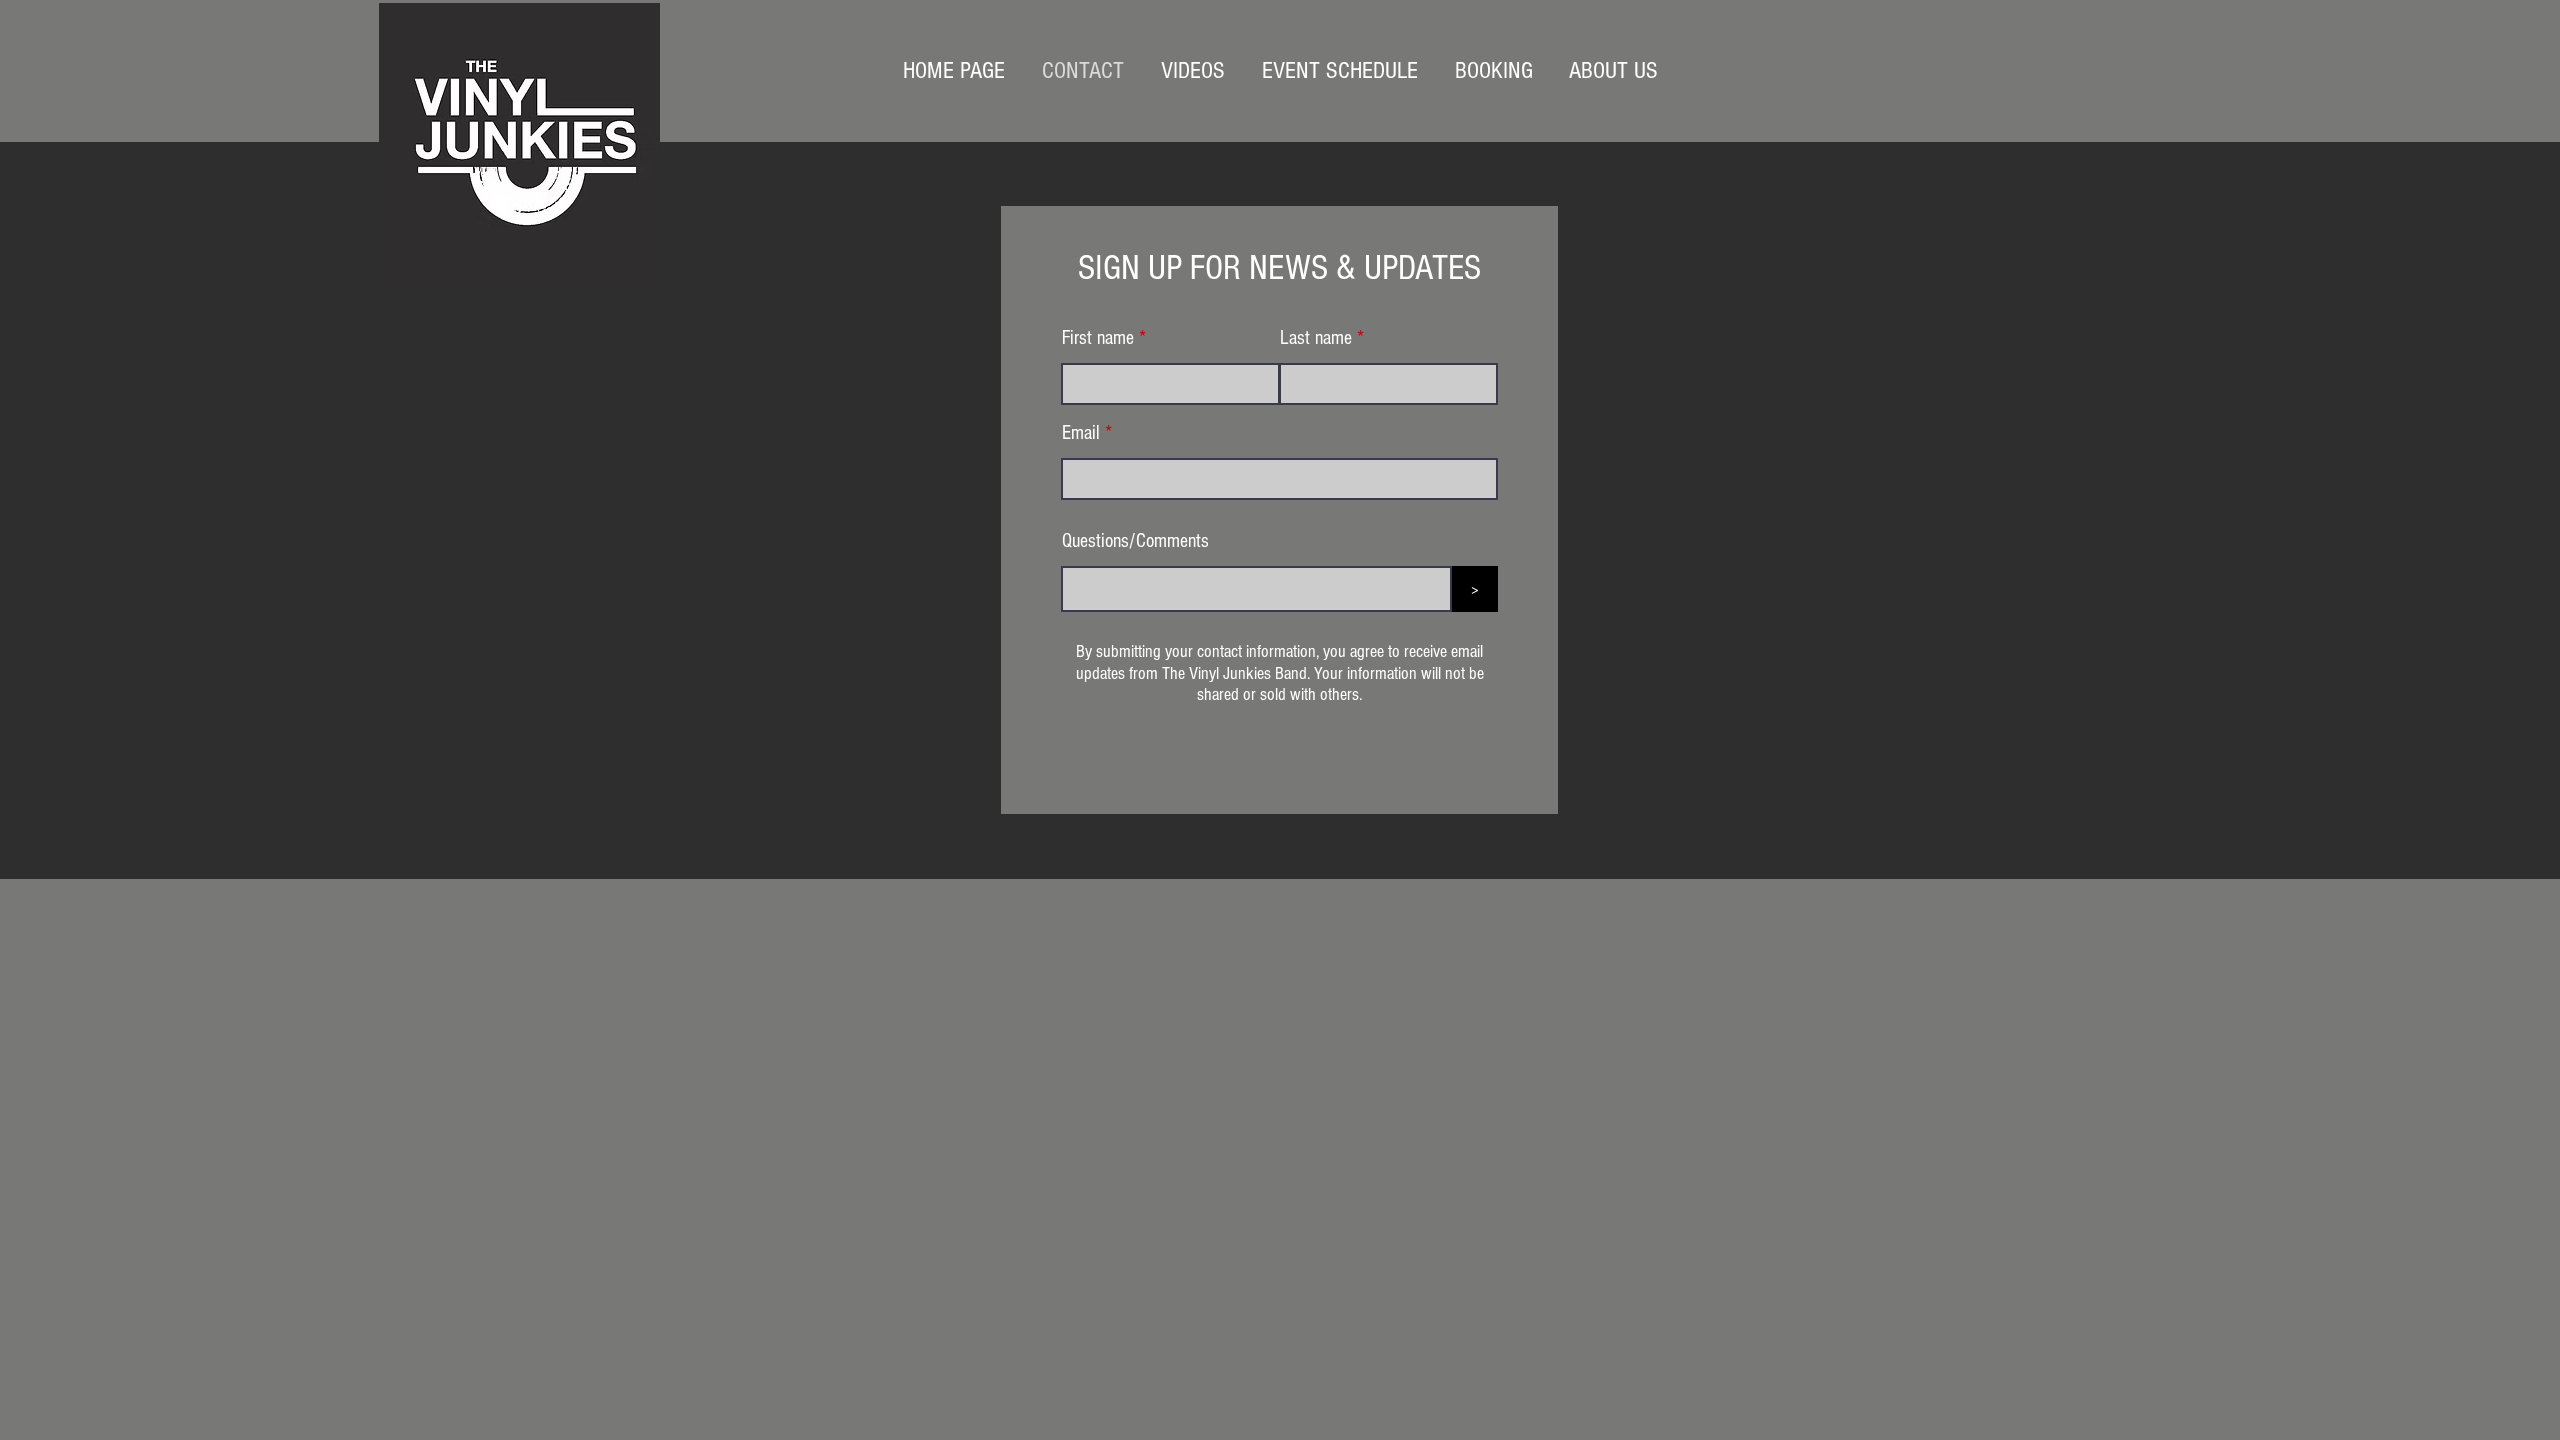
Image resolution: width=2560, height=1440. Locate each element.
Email (1081, 433)
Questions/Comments (1135, 541)
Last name (1316, 338)
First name (1098, 338)
